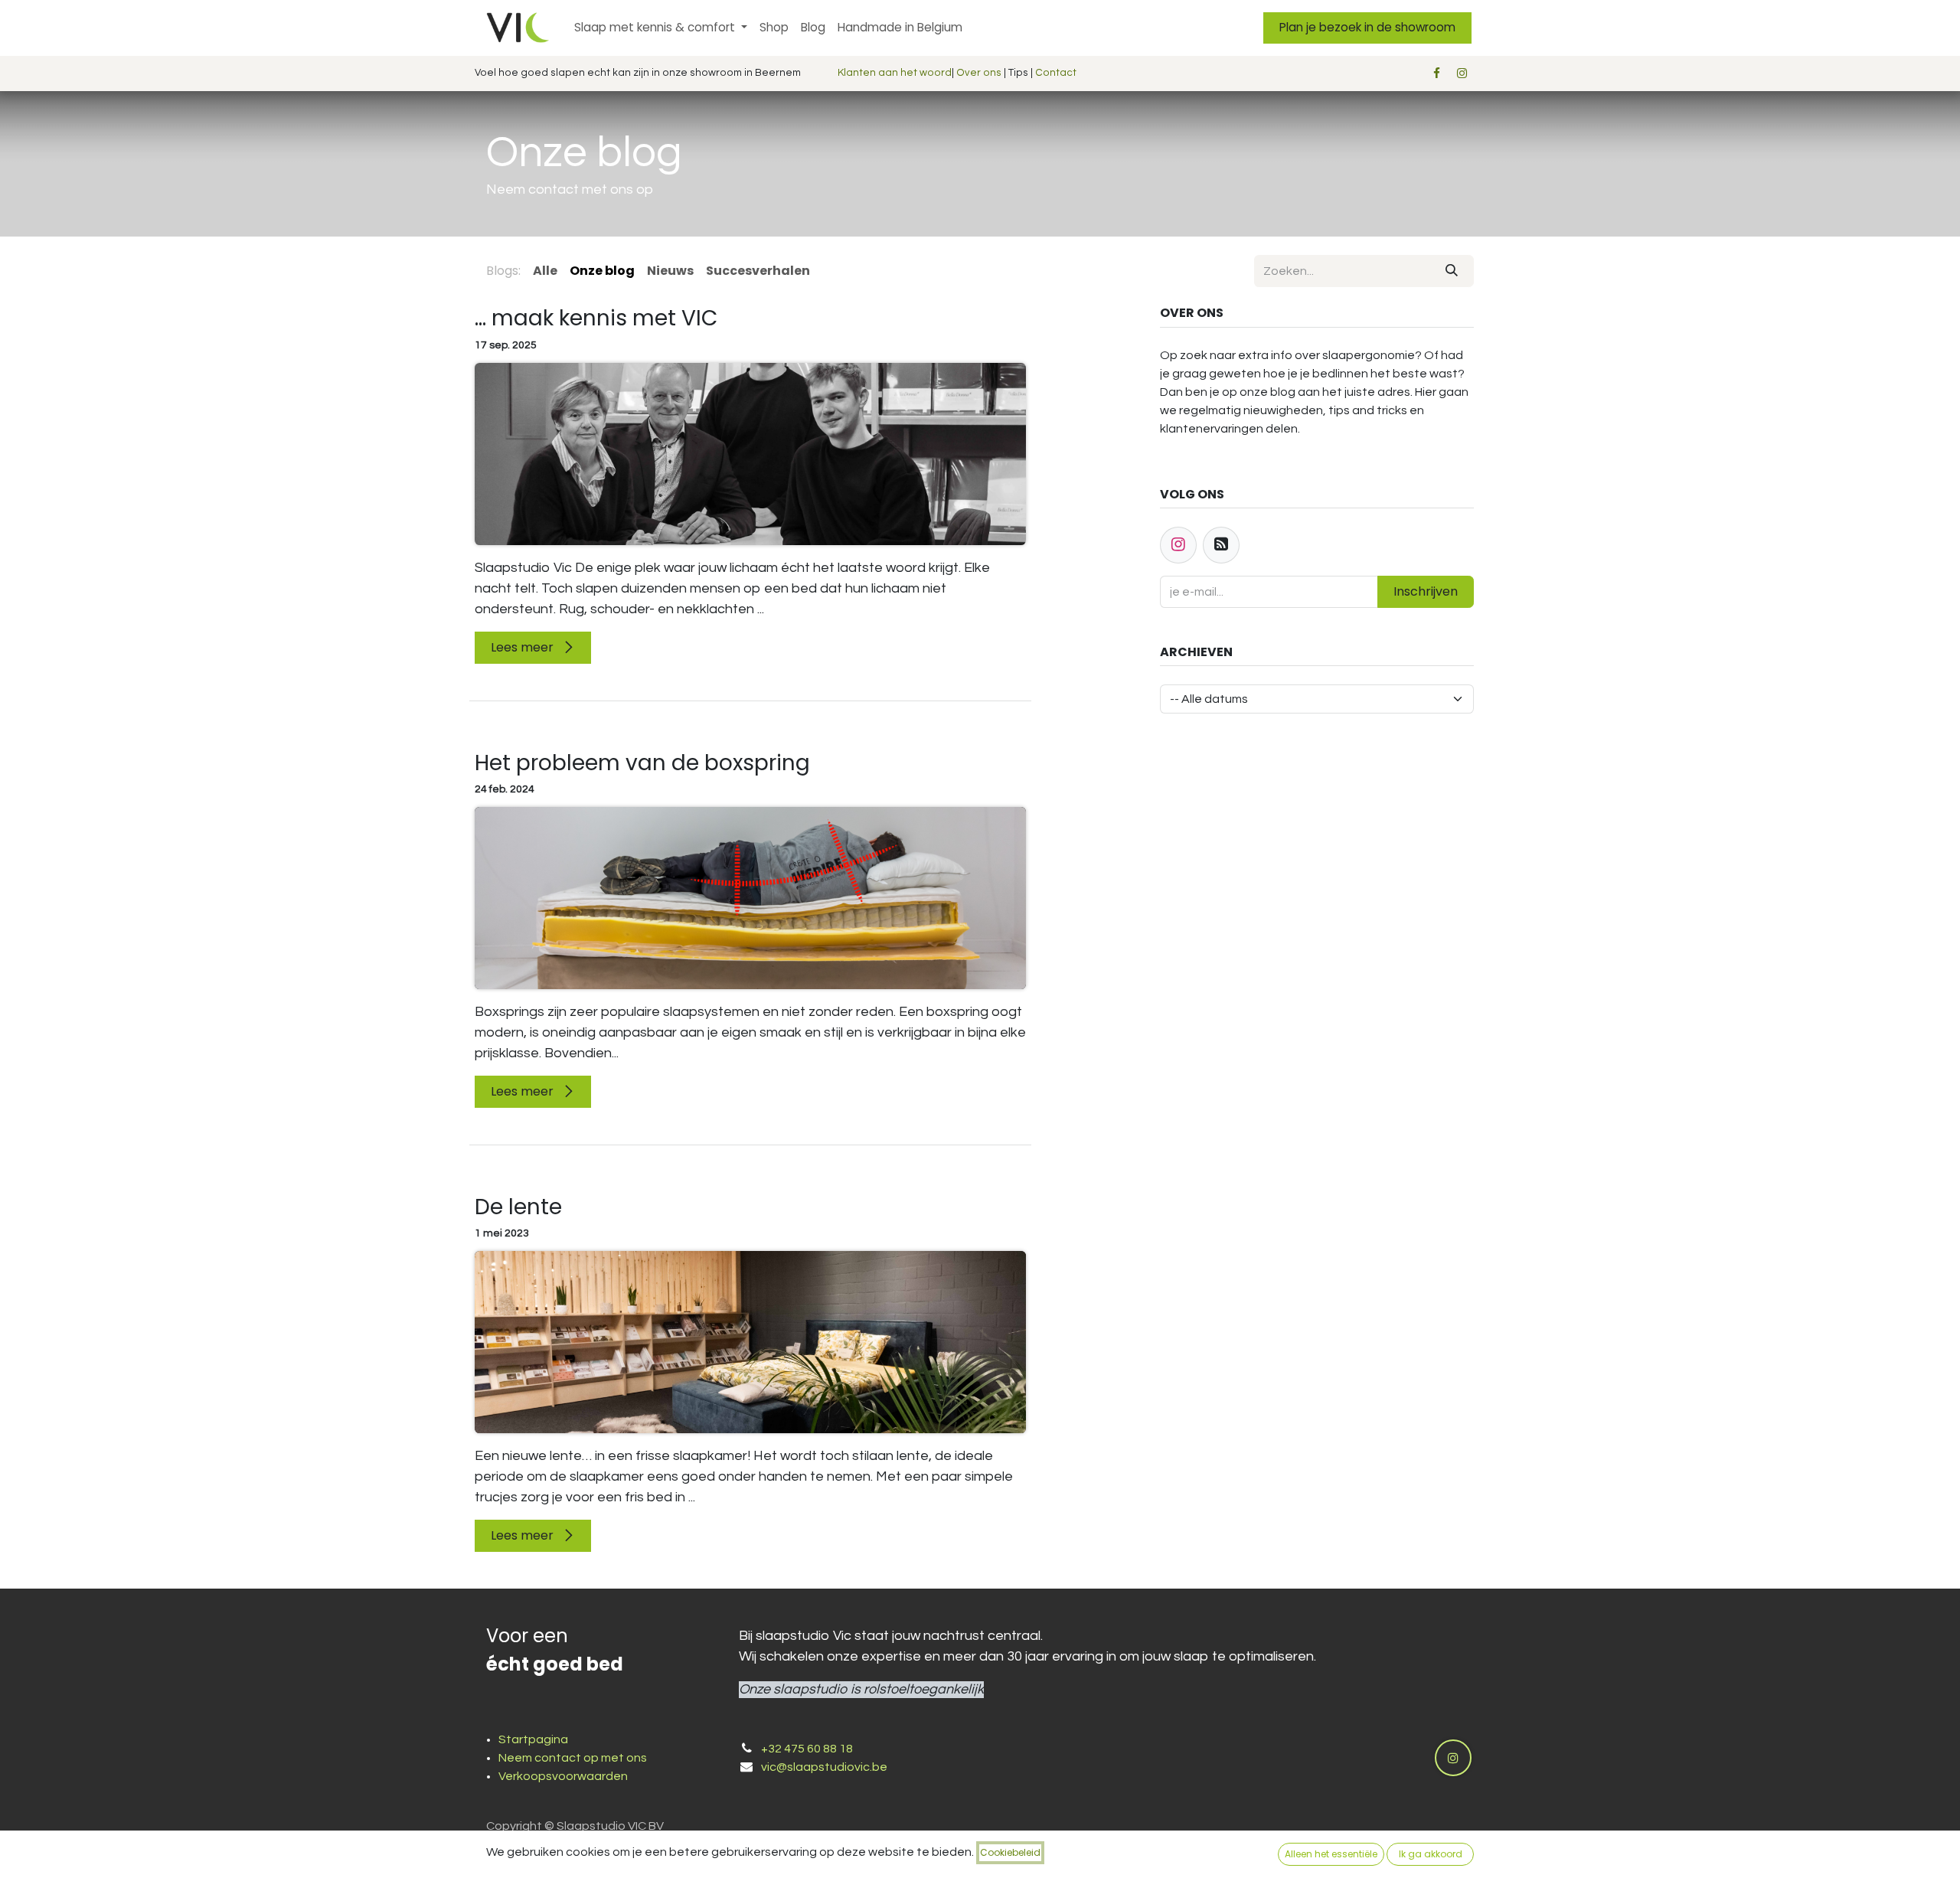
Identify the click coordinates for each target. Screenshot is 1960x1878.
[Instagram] (1462, 73)
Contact (1056, 73)
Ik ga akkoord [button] (1431, 1854)
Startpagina (533, 1739)
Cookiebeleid (1010, 1852)
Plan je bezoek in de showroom (1367, 27)
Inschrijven (1426, 591)
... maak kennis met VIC (596, 318)
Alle (545, 271)
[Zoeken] (1452, 271)
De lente (518, 1207)
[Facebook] (1436, 73)
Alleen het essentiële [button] (1331, 1854)
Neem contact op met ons (573, 1758)
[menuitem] (661, 28)
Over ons (979, 73)
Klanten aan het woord (895, 73)
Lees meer (524, 647)
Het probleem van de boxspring (642, 763)
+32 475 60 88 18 (807, 1749)
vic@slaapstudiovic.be (824, 1767)
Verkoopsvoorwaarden (563, 1776)
